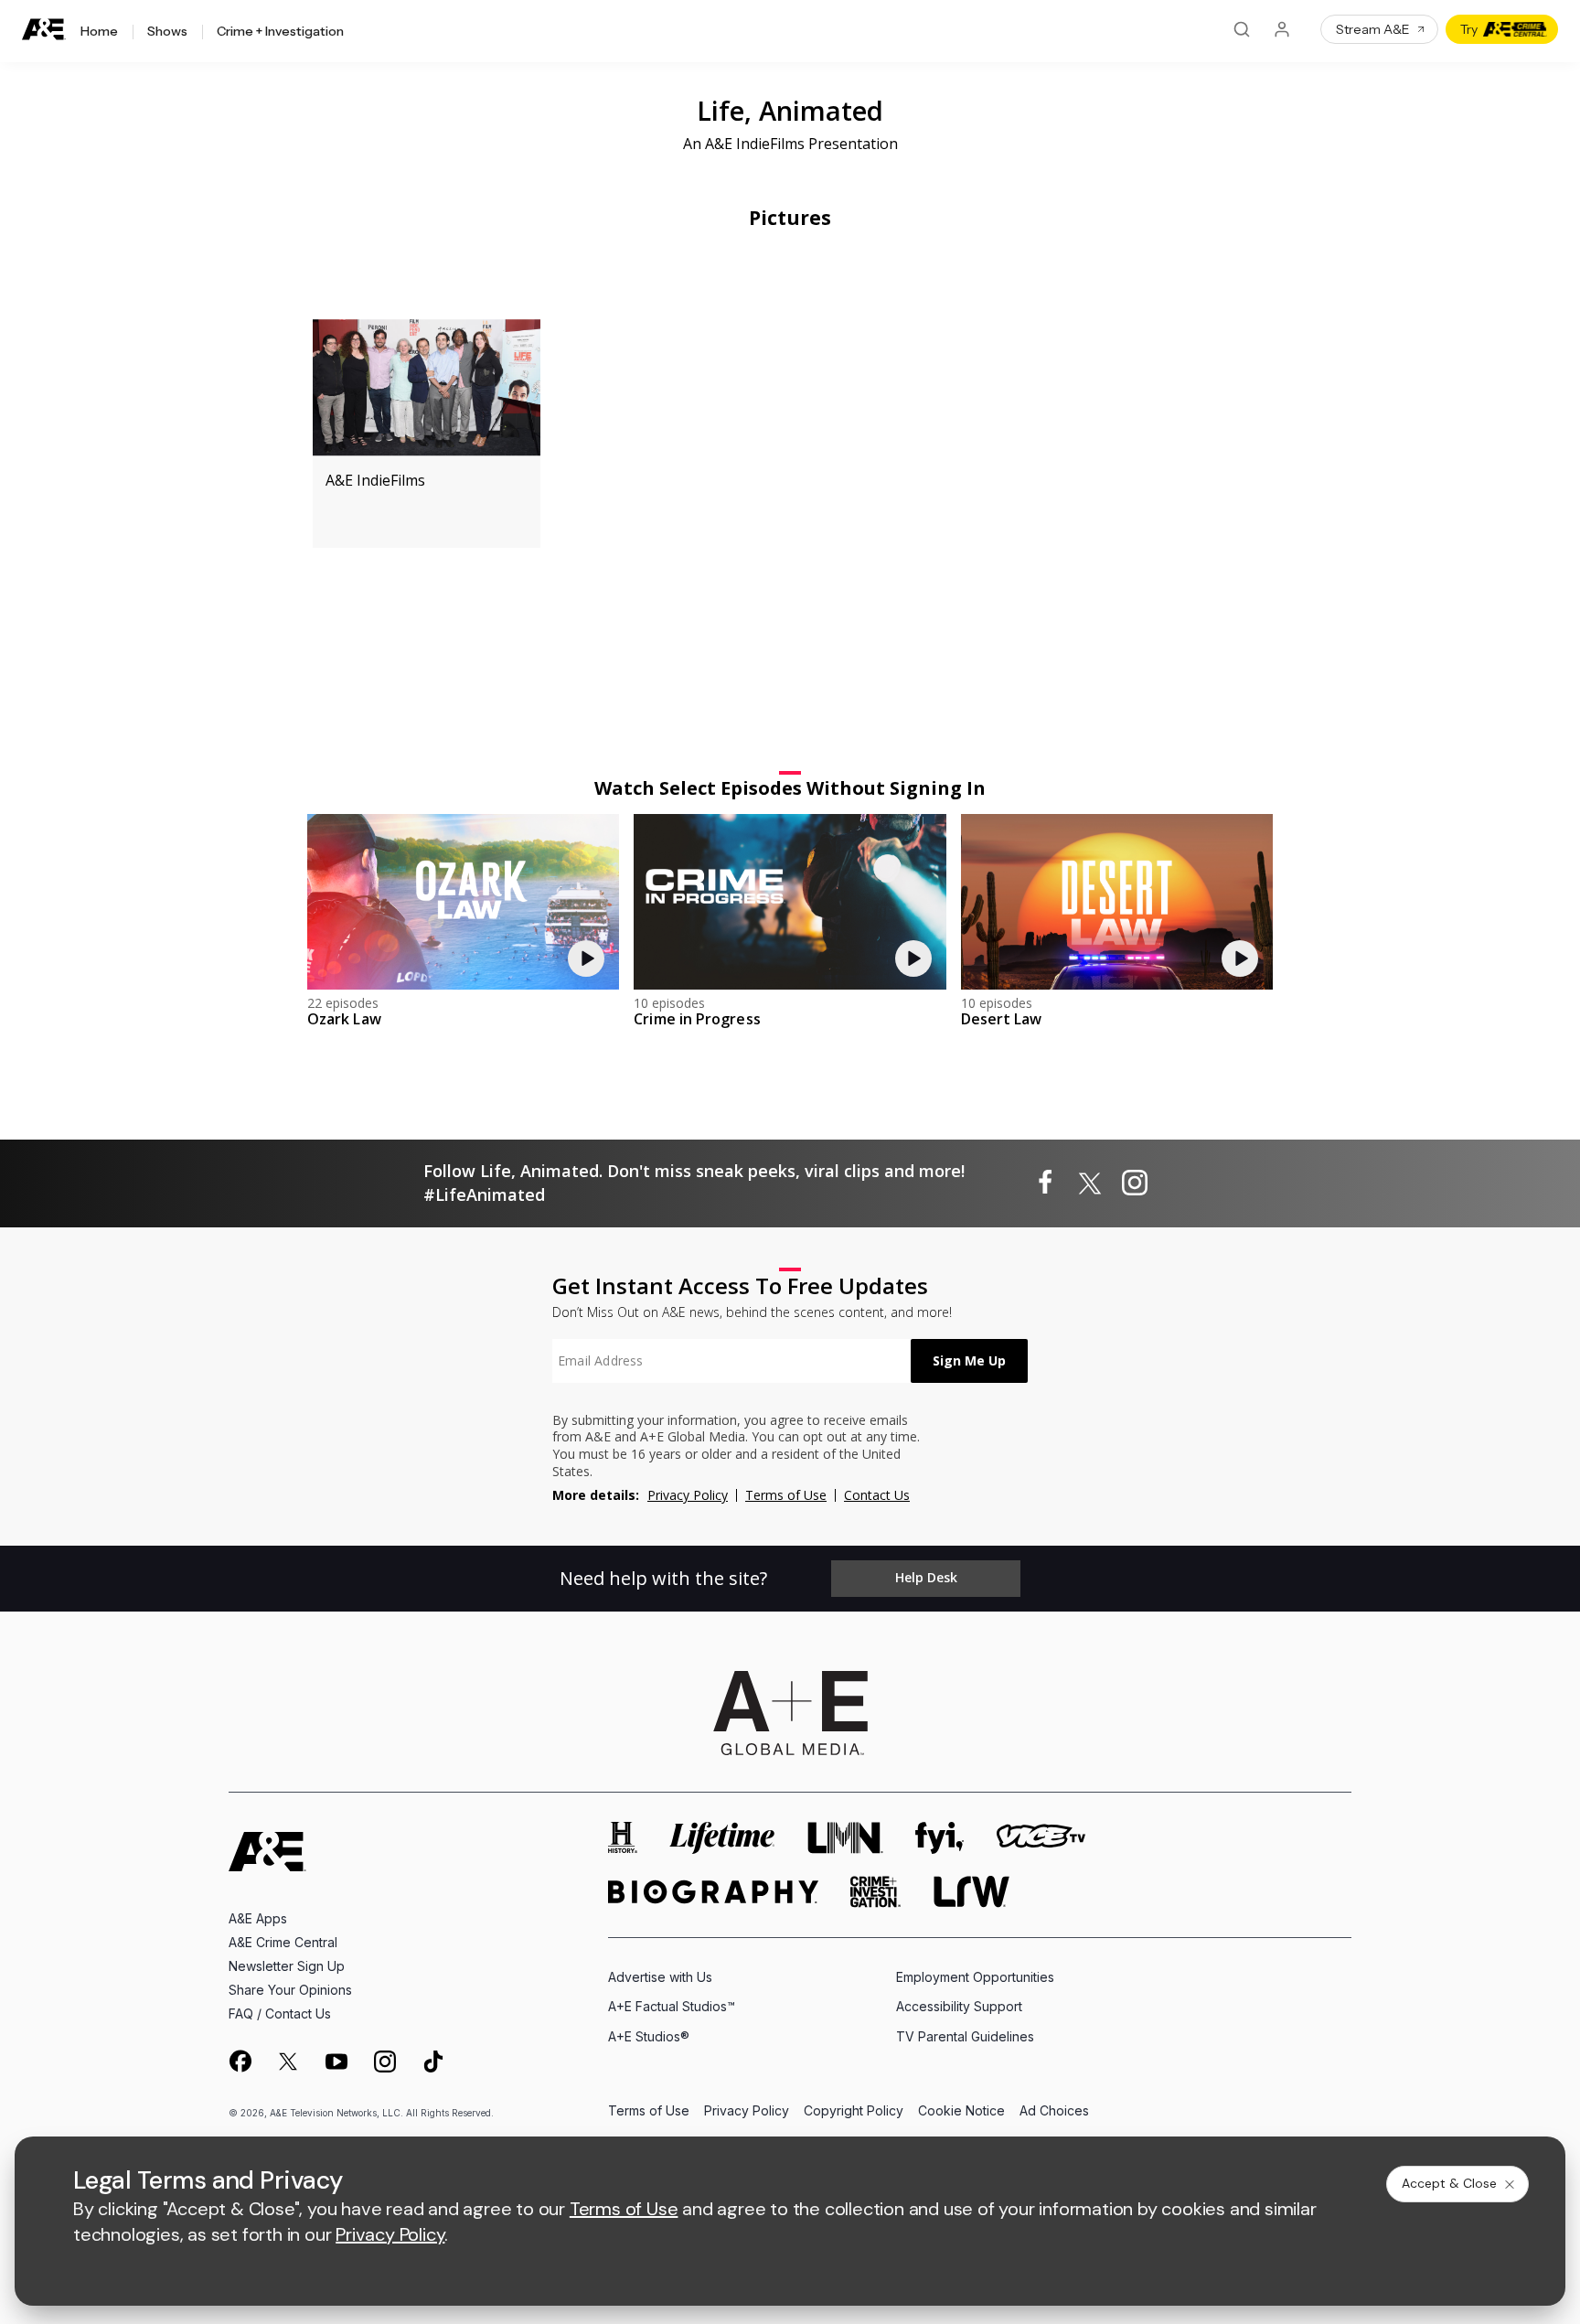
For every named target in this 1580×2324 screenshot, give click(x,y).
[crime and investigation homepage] (876, 1892)
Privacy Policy (688, 1495)
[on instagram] (385, 2062)
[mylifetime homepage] (722, 1838)
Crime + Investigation (280, 32)
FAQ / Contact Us (280, 2013)
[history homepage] (623, 1838)
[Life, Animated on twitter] (1090, 1183)
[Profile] (1282, 29)
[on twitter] (288, 2062)
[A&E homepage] (267, 1852)
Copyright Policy (854, 2111)
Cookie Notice (961, 2111)
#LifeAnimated (484, 1194)
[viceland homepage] (1041, 1838)
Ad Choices (1054, 2111)
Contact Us (877, 1495)
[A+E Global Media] (790, 1713)
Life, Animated (790, 110)
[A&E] (44, 30)
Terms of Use (786, 1495)
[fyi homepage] (940, 1838)
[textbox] (731, 1361)
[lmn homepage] (846, 1838)
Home (99, 32)
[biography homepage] (713, 1892)
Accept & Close (1449, 2183)
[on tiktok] (433, 2062)
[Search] (1242, 29)
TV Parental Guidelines (965, 2036)
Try (1469, 29)
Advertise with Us (660, 1977)
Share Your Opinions (290, 1990)
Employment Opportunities (975, 1977)
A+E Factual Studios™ (672, 2006)
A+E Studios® (649, 2036)
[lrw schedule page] (971, 1892)
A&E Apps (258, 1918)
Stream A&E (1373, 29)
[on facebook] (240, 2061)
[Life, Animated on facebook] (1045, 1183)
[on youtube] (336, 2062)
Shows (167, 32)
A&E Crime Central (283, 1942)
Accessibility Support (959, 2006)
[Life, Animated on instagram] (1135, 1183)
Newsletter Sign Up (287, 1966)
